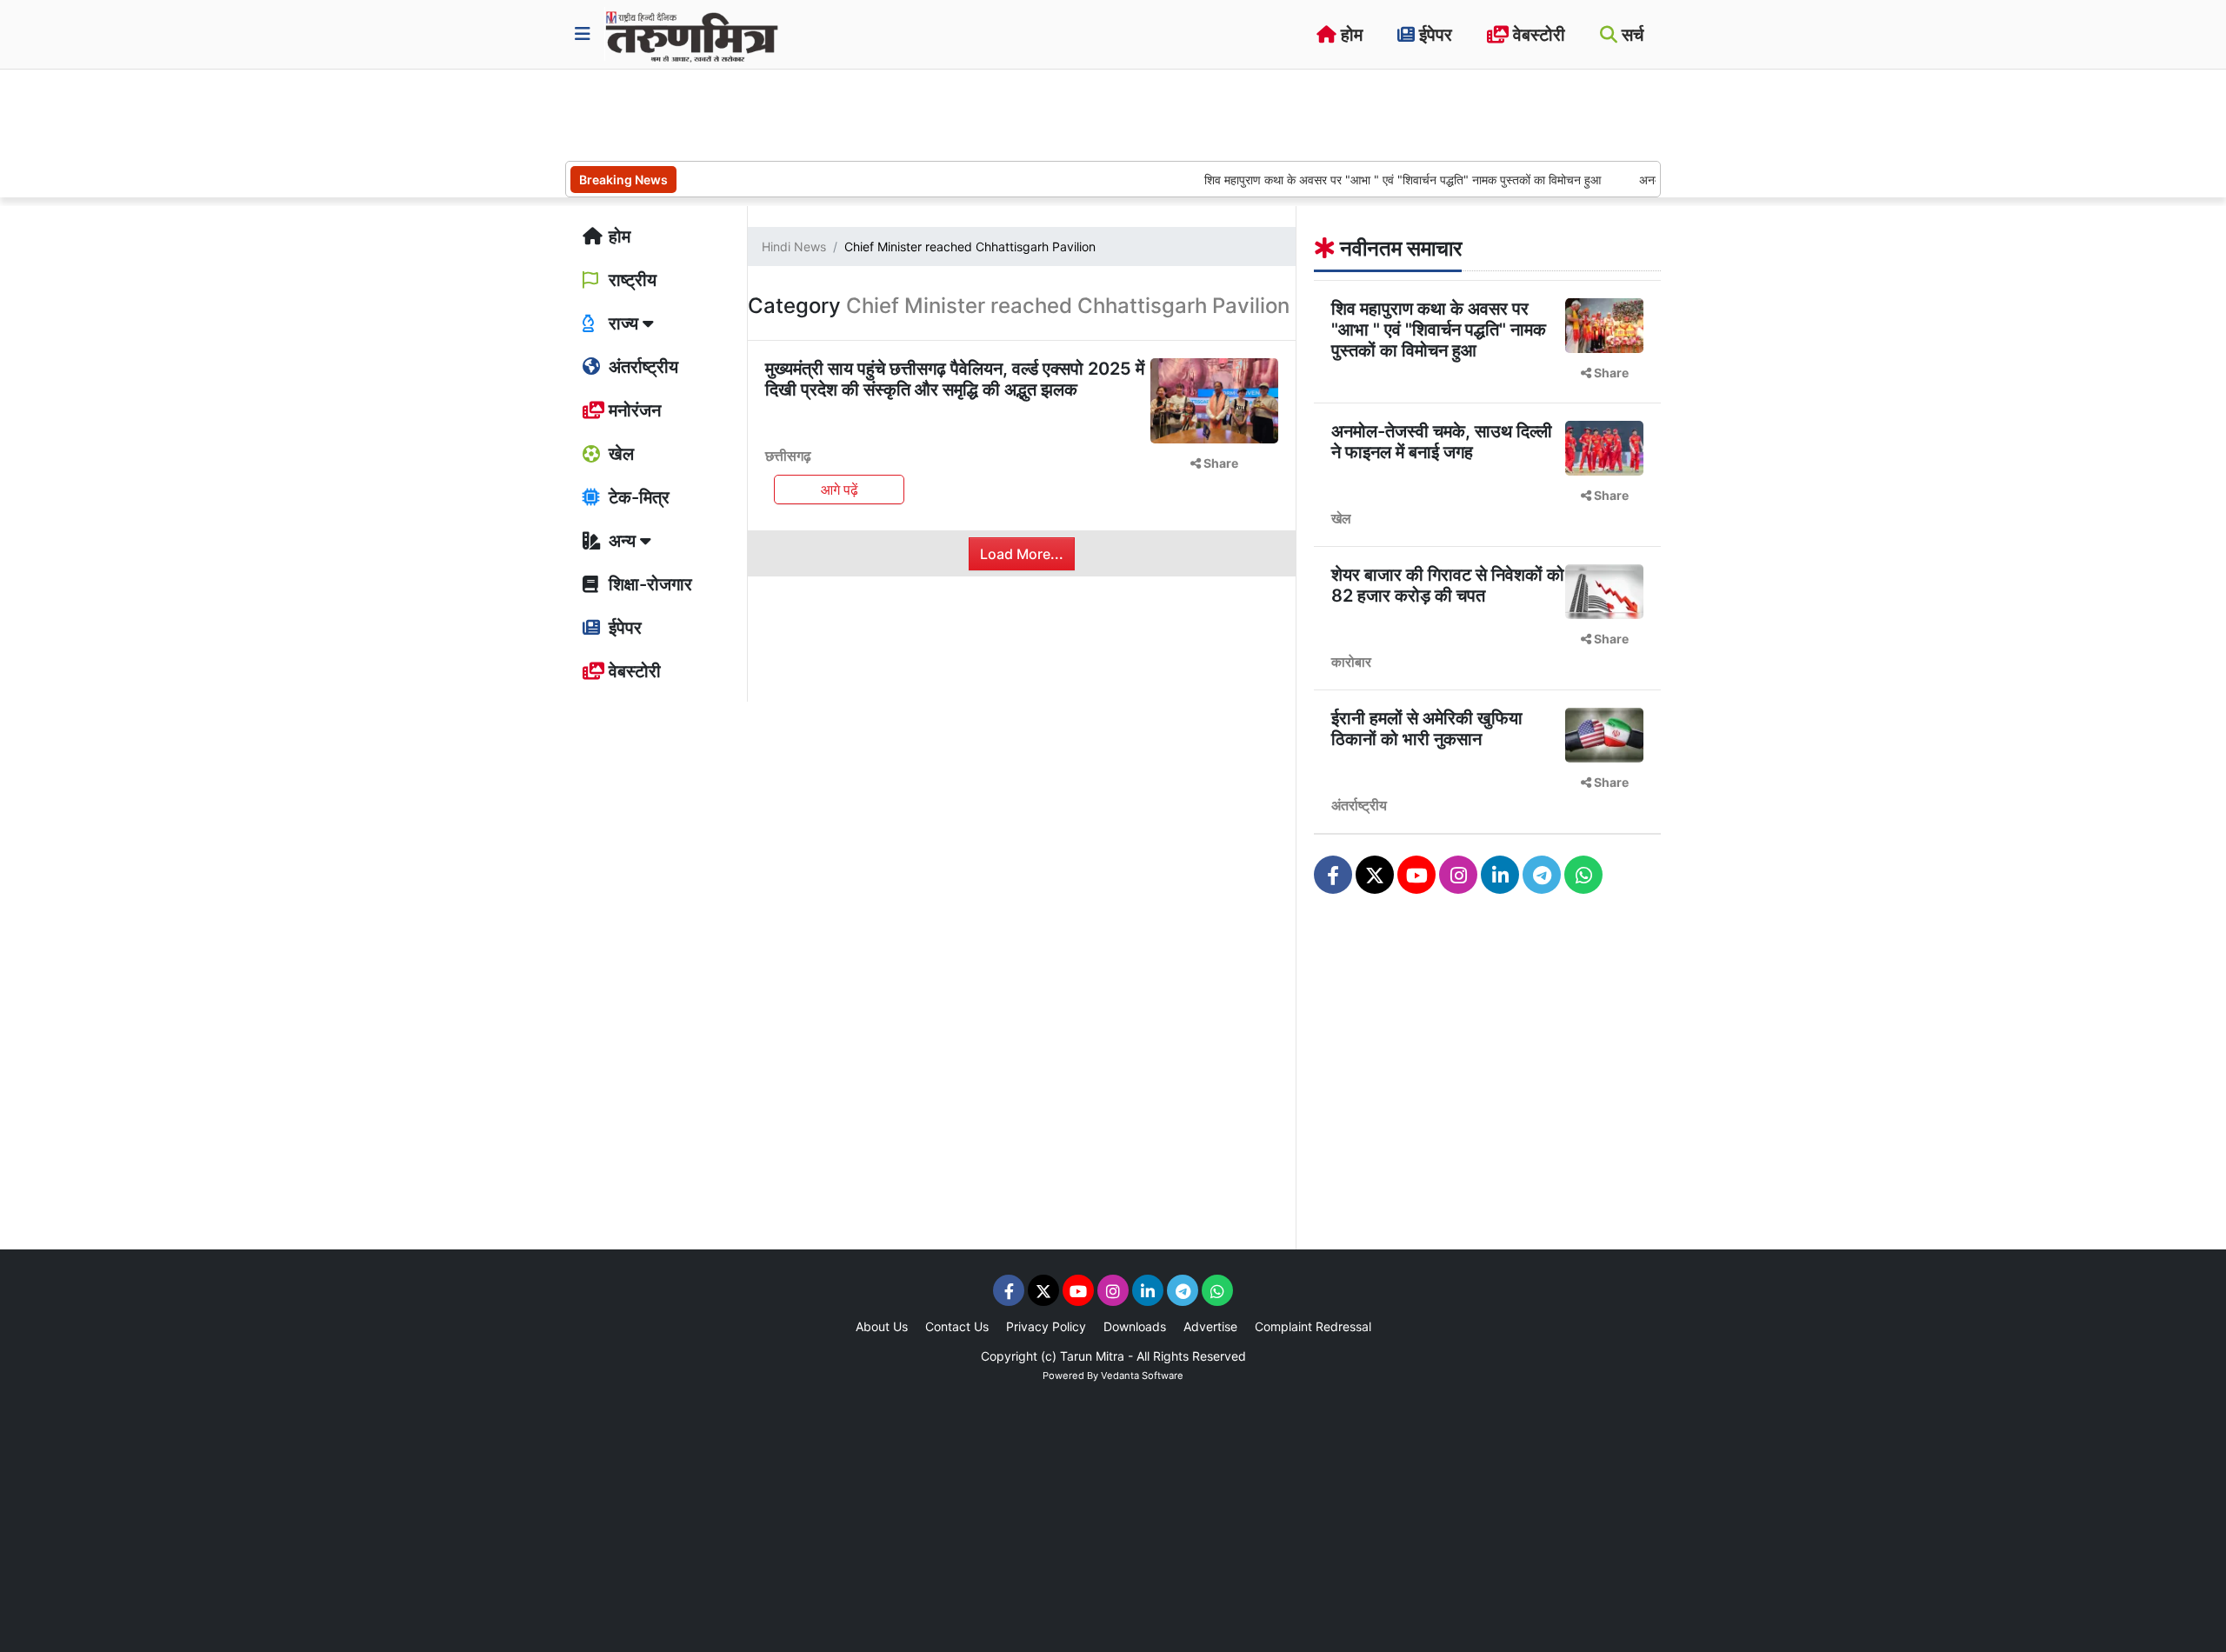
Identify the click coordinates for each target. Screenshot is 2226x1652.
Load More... (1022, 554)
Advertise (1210, 1326)
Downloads (1135, 1326)
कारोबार (1351, 662)
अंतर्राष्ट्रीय (641, 367)
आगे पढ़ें (840, 490)
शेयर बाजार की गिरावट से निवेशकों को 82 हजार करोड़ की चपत (1448, 585)
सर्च (1630, 35)
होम (1350, 35)
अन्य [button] (622, 541)
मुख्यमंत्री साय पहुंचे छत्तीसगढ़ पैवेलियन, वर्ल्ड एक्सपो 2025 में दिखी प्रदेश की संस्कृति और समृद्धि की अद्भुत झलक (955, 379)
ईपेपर (1433, 35)
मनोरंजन (633, 410)
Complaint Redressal (1313, 1326)
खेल (619, 454)
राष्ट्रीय (630, 280)
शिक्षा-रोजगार (648, 584)
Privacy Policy (1046, 1326)
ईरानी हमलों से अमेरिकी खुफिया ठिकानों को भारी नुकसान (1427, 729)
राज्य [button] (623, 323)
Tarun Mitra (1092, 1356)
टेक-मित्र (637, 497)
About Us (882, 1326)
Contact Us (957, 1326)
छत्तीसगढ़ (788, 456)
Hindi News (794, 246)
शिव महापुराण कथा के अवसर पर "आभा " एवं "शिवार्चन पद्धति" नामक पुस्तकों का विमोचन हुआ (1364, 180)
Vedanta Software (1142, 1376)
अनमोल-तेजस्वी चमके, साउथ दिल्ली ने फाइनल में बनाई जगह (1442, 442)
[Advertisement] (882, 113)
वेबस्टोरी (1537, 35)
